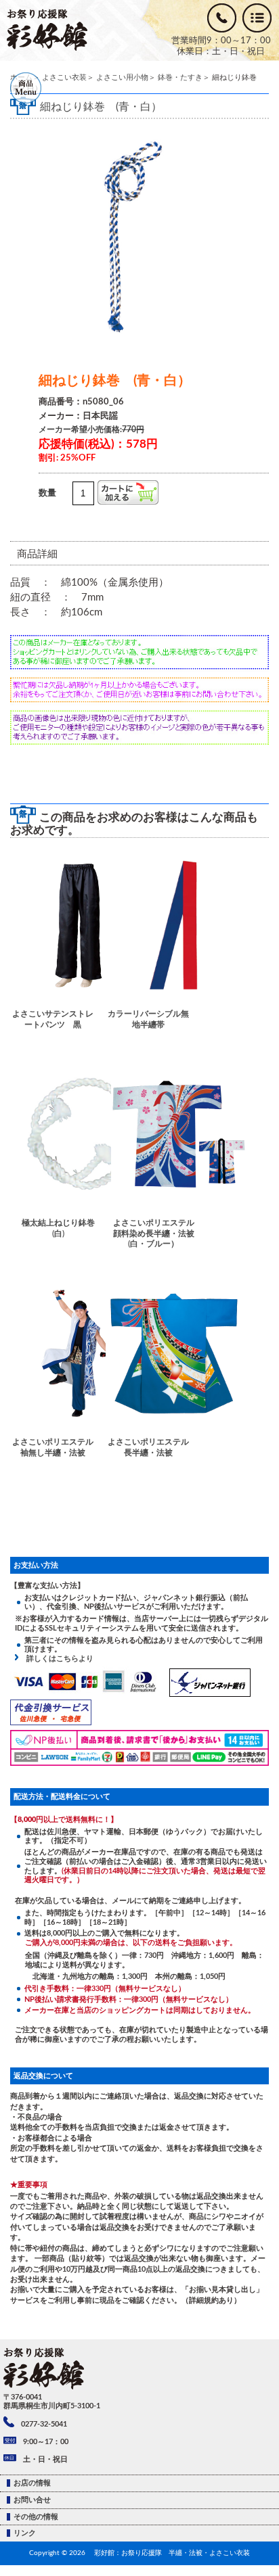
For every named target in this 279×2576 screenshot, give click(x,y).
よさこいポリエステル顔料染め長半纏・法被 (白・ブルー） (155, 1233)
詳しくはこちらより (56, 1659)
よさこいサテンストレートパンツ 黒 (53, 1019)
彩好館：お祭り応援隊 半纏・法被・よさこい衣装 (172, 2553)
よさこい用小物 (122, 77)
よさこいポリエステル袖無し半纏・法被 (53, 1447)
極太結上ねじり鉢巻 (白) (61, 1228)
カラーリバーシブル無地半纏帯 (148, 1019)
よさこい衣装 (64, 77)
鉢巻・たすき (180, 77)
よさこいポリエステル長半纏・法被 (148, 1447)
